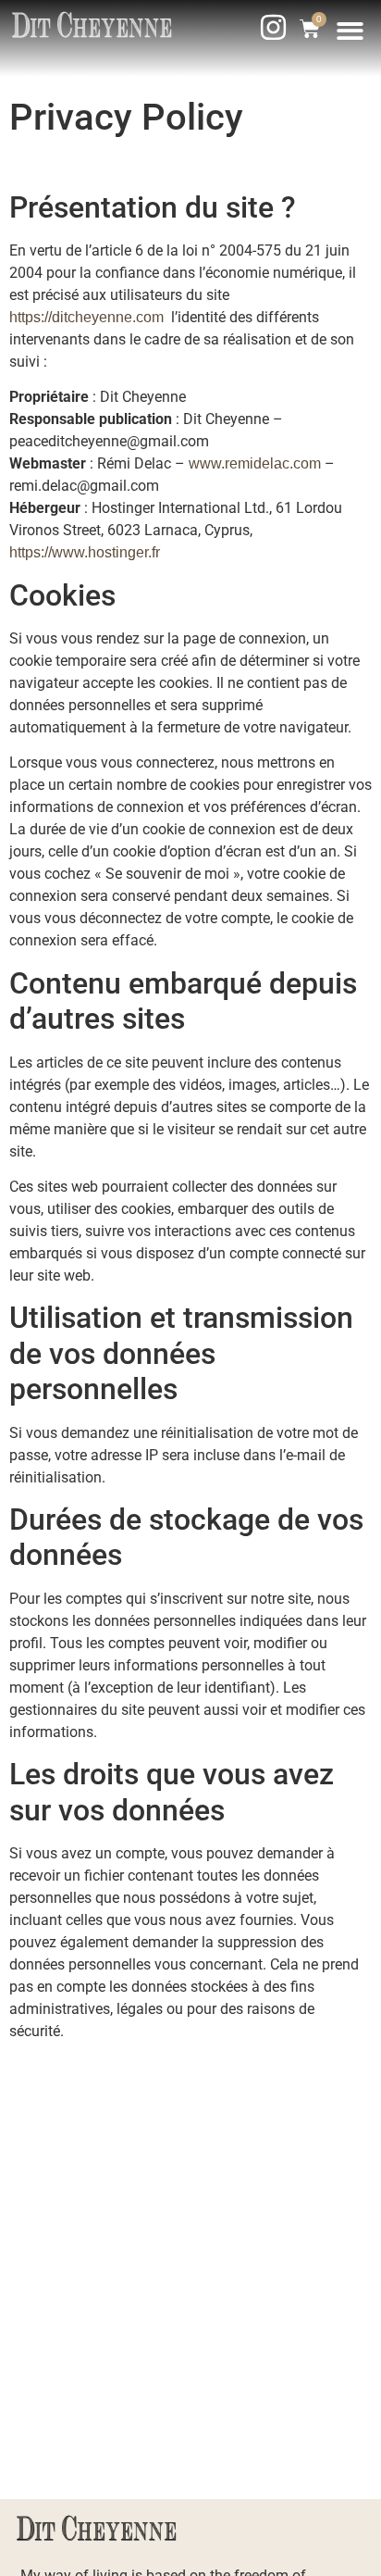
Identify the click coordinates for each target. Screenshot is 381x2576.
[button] (351, 31)
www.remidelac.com (255, 463)
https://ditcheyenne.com (86, 317)
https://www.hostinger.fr (85, 552)
